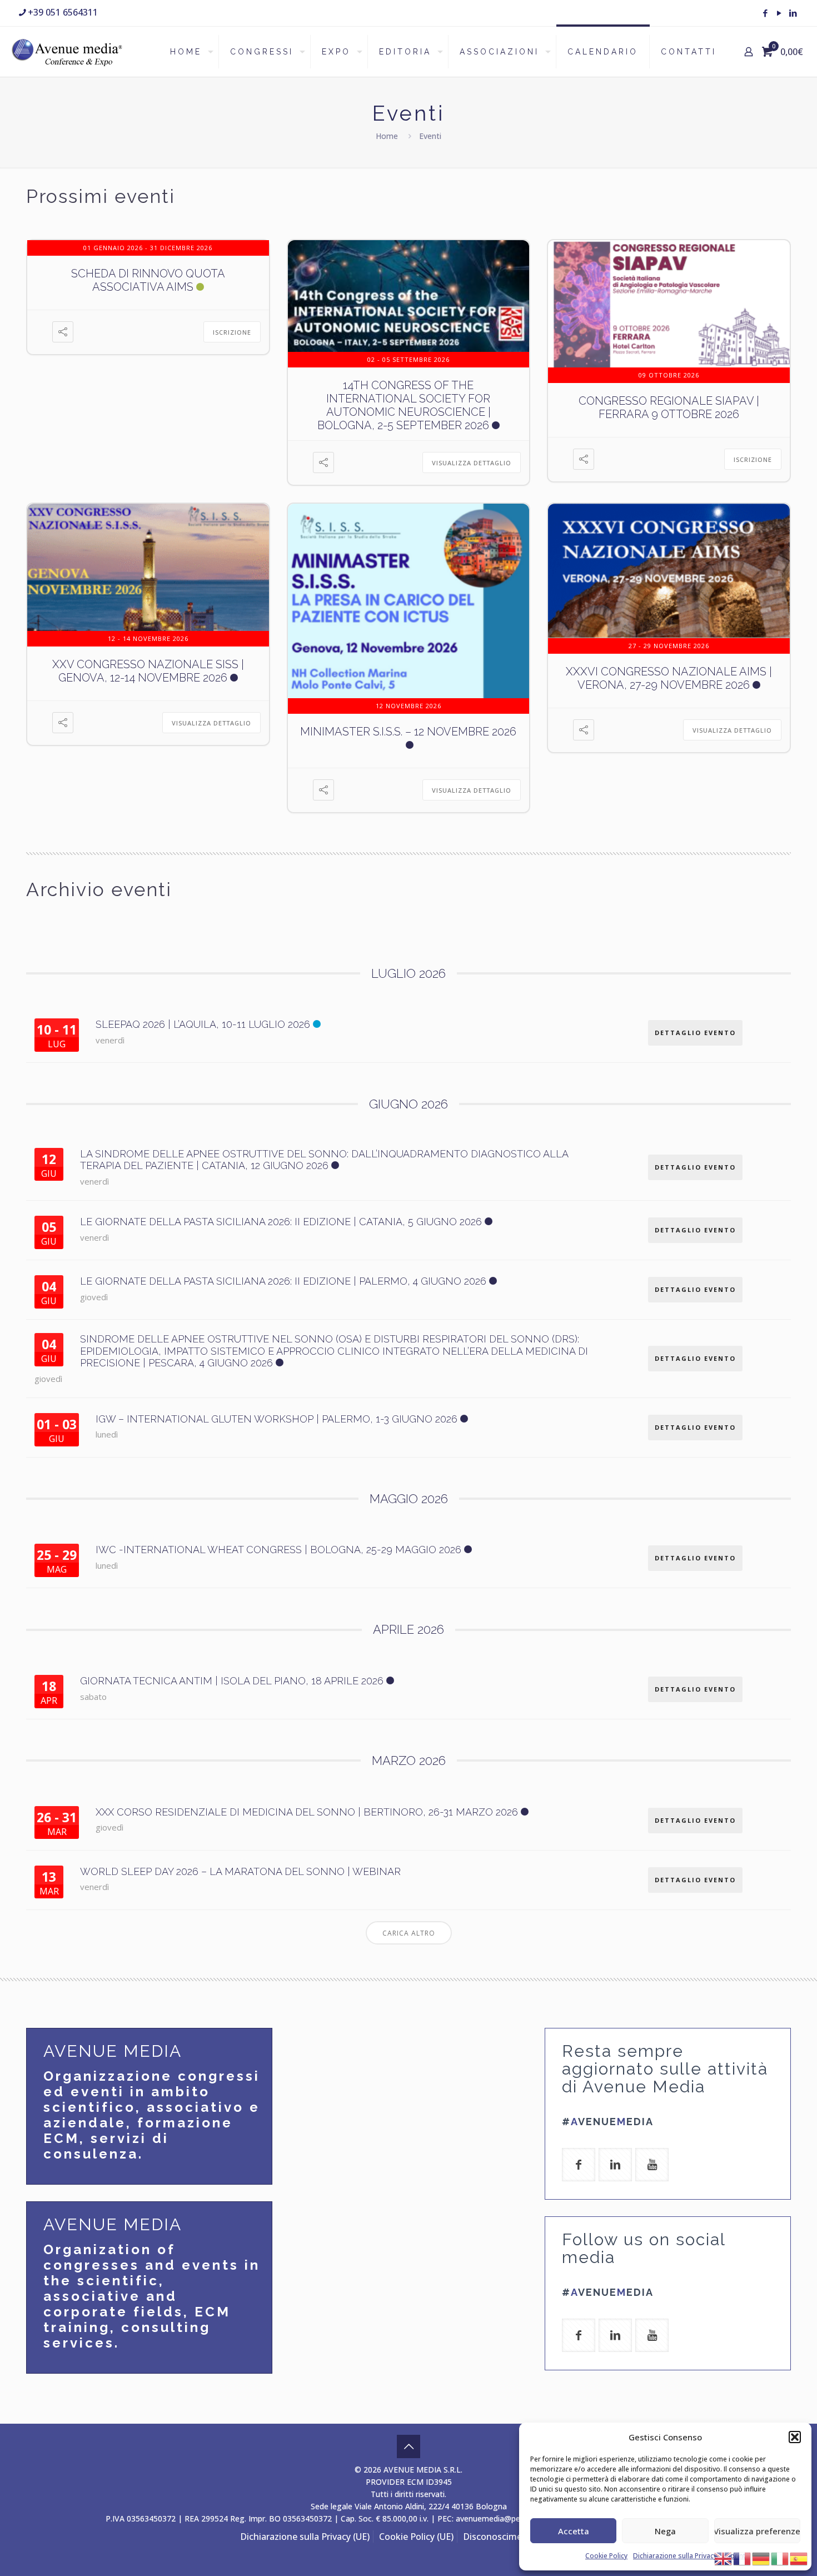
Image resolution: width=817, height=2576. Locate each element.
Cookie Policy (606, 2556)
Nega (665, 2531)
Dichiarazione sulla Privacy (675, 2556)
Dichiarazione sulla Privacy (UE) (305, 2537)
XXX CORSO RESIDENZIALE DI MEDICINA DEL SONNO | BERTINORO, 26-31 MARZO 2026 (307, 1812)
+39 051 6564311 (63, 12)
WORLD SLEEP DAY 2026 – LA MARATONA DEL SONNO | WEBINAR (240, 1871)
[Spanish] (799, 2558)
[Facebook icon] (765, 13)
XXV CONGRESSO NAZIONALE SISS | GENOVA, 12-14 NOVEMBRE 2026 (148, 671)
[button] (795, 2437)
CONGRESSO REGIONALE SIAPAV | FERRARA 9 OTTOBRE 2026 (669, 407)
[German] (761, 2558)
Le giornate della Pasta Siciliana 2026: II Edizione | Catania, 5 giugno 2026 (281, 1222)
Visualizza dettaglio (472, 463)
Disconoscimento (500, 2537)
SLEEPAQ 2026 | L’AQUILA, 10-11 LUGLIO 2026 (203, 1024)
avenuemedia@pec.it (493, 2518)
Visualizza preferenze (757, 2531)
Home (387, 136)
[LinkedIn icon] (793, 13)
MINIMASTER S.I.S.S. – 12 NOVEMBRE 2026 (408, 732)
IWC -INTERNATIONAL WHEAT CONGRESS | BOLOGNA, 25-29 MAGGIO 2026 (278, 1550)
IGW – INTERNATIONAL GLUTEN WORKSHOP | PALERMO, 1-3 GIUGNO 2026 (277, 1419)
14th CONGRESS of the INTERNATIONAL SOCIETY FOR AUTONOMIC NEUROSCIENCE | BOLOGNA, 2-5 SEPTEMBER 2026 (404, 405)
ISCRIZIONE (232, 332)
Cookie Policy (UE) (416, 2537)
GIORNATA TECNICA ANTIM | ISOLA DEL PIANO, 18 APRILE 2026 (232, 1681)
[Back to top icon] (409, 2446)
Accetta (574, 2531)
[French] (743, 2558)
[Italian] (780, 2558)
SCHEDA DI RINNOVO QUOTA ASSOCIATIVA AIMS (148, 280)
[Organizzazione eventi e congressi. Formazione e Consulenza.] (67, 52)
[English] (724, 2558)
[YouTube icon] (779, 13)
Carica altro (409, 1933)
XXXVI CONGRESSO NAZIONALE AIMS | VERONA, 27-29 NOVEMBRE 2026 (669, 678)
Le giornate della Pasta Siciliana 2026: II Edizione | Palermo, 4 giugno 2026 (283, 1281)
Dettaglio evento (695, 1033)
